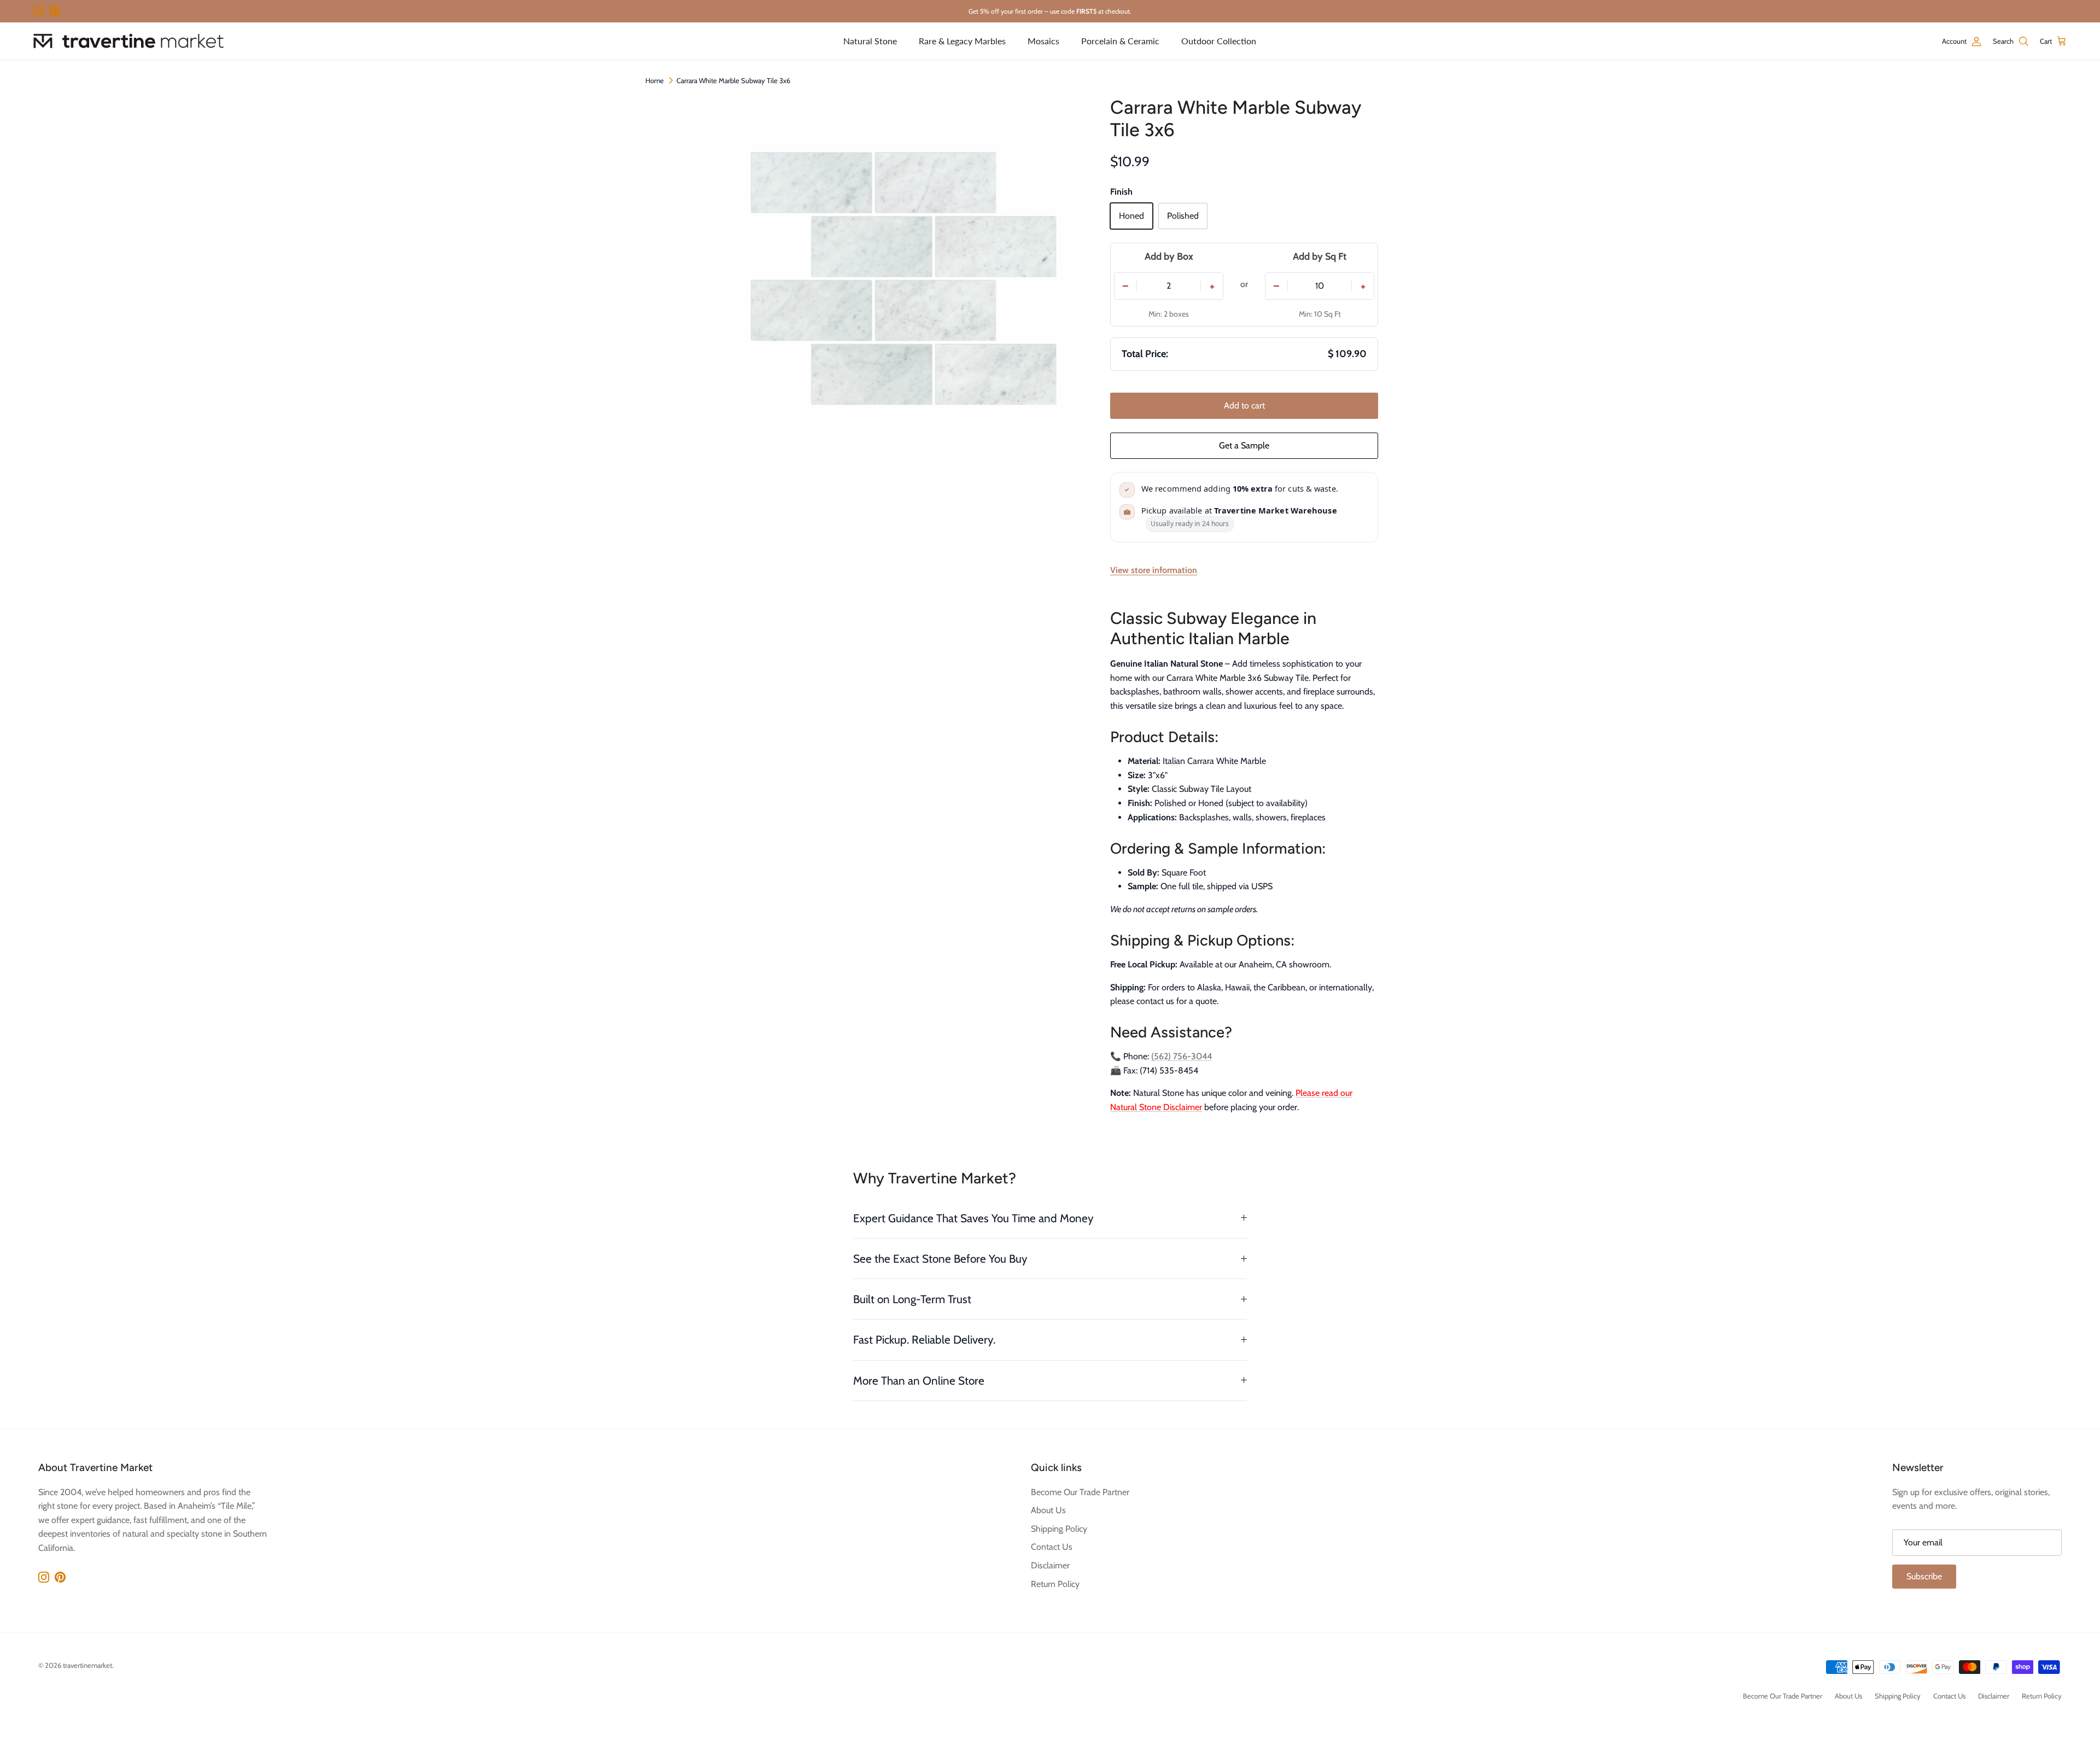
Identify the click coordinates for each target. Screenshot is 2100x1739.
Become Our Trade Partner (1080, 1492)
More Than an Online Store (919, 1381)
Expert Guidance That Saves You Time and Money (973, 1218)
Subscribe (1924, 1576)
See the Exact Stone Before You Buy (940, 1259)
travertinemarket (87, 1665)
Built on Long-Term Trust (912, 1299)
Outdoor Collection (1219, 41)
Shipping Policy (1059, 1529)
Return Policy (1055, 1584)
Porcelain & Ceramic (1120, 41)
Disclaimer (1050, 1565)
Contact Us (1052, 1547)
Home (655, 80)
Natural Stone (870, 41)
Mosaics (1043, 41)
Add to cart (1244, 405)
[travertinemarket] (129, 41)
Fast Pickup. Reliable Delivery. (924, 1340)
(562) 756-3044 (1182, 1056)
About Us (1048, 1510)
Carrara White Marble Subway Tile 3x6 (733, 80)
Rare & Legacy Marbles (962, 41)
